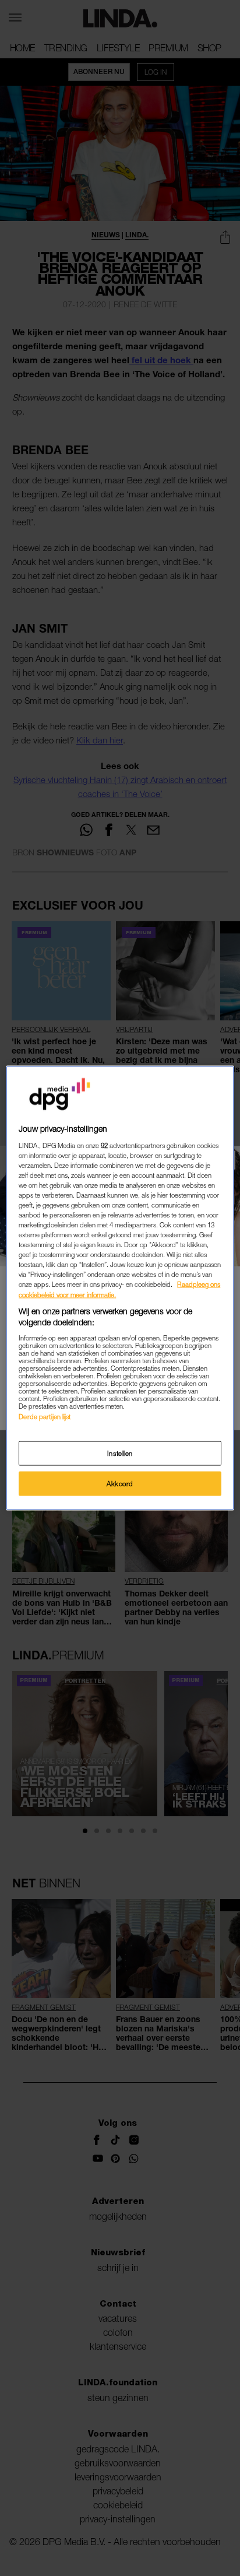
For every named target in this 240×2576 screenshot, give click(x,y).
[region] (120, 1288)
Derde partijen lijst (45, 1416)
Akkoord (120, 1484)
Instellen (120, 1453)
